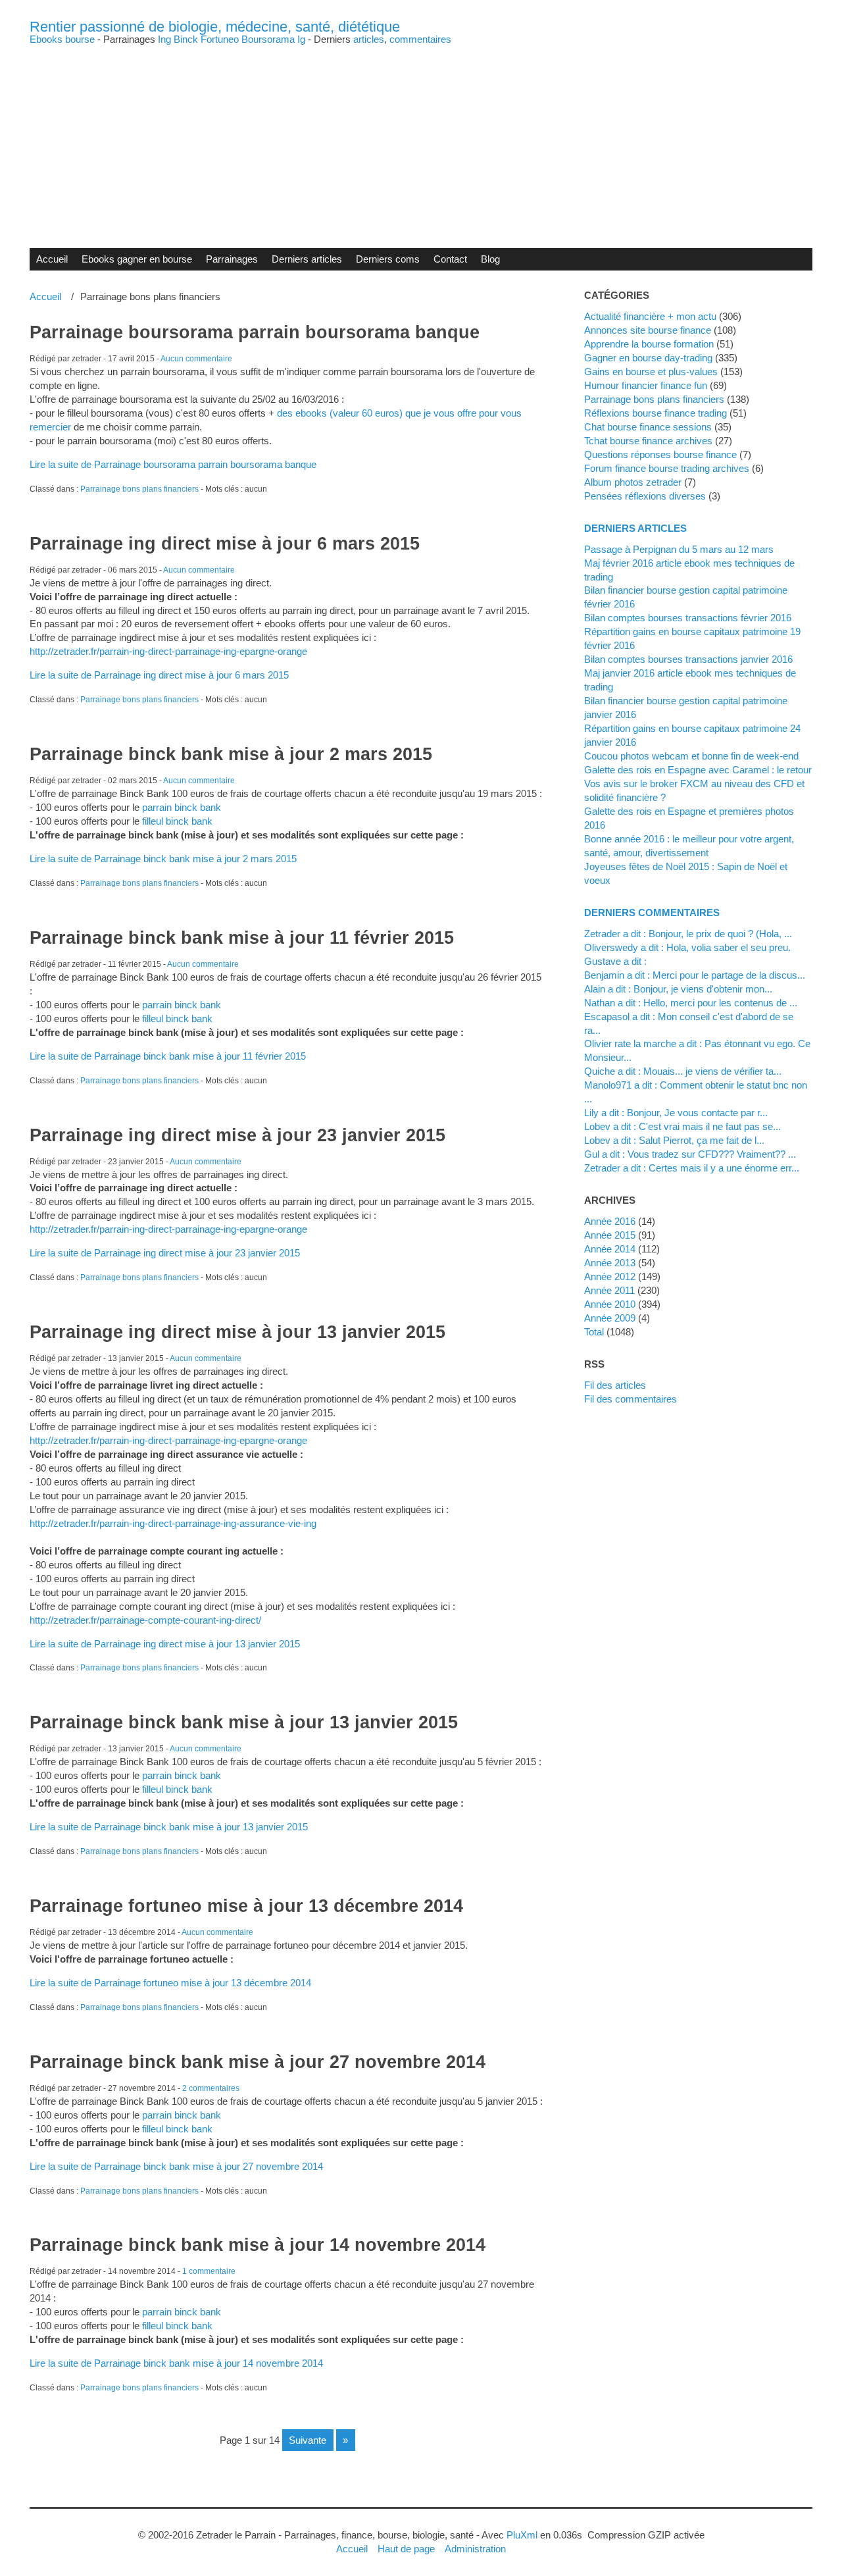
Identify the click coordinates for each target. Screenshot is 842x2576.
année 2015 (610, 1235)
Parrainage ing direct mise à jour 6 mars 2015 (225, 544)
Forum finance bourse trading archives (667, 468)
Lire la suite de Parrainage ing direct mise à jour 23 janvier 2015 (165, 1253)
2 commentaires (211, 2088)
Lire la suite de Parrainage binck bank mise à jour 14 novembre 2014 (176, 2363)
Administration (475, 2549)
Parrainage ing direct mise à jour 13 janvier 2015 (237, 1332)
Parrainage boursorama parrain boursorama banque (255, 332)
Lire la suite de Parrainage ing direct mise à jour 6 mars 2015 (159, 675)
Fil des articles (615, 1385)
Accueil (52, 259)
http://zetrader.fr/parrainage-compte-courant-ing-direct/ (145, 1620)
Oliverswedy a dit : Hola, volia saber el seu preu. (687, 947)
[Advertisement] (421, 136)
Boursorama (268, 39)
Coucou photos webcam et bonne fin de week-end (691, 756)
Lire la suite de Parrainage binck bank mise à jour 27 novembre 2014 (176, 2166)
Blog (490, 259)
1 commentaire (209, 2271)
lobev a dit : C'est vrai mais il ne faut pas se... (682, 1126)
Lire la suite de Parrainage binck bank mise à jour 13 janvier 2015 (169, 1827)
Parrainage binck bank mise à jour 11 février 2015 (242, 938)
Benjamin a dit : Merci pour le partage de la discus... (695, 975)
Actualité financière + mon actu (650, 316)
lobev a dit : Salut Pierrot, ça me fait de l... (674, 1140)
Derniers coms (388, 259)
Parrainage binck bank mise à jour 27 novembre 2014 (258, 2062)
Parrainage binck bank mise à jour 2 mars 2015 (231, 754)
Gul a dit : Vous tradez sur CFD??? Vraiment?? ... (690, 1154)
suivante (308, 2440)
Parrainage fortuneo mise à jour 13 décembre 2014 (246, 1906)
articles (369, 39)
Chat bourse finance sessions (648, 427)
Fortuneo (220, 39)
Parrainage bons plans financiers (139, 489)
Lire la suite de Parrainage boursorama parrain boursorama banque (173, 464)
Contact (450, 259)
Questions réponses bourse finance (660, 454)
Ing (164, 39)
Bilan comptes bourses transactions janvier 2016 (688, 659)
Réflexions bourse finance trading (656, 413)
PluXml (522, 2535)
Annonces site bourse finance (648, 330)
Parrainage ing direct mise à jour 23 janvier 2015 (237, 1135)
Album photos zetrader (633, 482)
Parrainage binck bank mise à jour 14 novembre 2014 (258, 2245)
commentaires (420, 39)
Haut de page (406, 2549)
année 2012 (610, 1276)
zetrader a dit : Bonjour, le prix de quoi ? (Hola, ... (688, 934)
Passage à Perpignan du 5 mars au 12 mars (679, 549)
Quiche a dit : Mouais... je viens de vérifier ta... (683, 1071)
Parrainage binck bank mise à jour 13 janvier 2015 (244, 1722)
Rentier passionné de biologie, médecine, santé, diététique (215, 27)
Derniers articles (307, 259)
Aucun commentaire (196, 359)
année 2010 (610, 1304)
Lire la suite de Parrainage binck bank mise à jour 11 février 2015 (168, 1056)
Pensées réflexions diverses (645, 496)
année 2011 (609, 1290)
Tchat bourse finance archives (648, 441)
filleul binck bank (177, 821)
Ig (301, 39)
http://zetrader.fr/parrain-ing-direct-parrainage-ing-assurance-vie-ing (173, 1523)
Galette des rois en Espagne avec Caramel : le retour (698, 770)
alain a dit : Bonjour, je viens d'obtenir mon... (678, 989)
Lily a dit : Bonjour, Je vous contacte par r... (676, 1113)
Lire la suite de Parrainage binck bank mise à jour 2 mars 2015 (163, 859)
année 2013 (610, 1263)
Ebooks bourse (62, 39)
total (595, 1332)
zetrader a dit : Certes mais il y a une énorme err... (692, 1168)
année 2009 (610, 1318)
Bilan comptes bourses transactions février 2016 (688, 618)
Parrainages (232, 259)
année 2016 (610, 1221)
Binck (186, 39)
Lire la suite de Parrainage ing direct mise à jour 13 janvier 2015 (165, 1644)
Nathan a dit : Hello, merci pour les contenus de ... (691, 1003)
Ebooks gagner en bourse (137, 259)
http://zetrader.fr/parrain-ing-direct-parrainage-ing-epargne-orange (168, 651)
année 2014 (610, 1249)
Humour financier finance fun (646, 385)
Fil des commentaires (631, 1399)
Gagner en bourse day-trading (648, 358)
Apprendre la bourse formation (649, 344)
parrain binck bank (182, 807)
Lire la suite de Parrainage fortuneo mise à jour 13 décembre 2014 (170, 1983)
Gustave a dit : (615, 961)
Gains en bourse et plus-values (651, 372)
